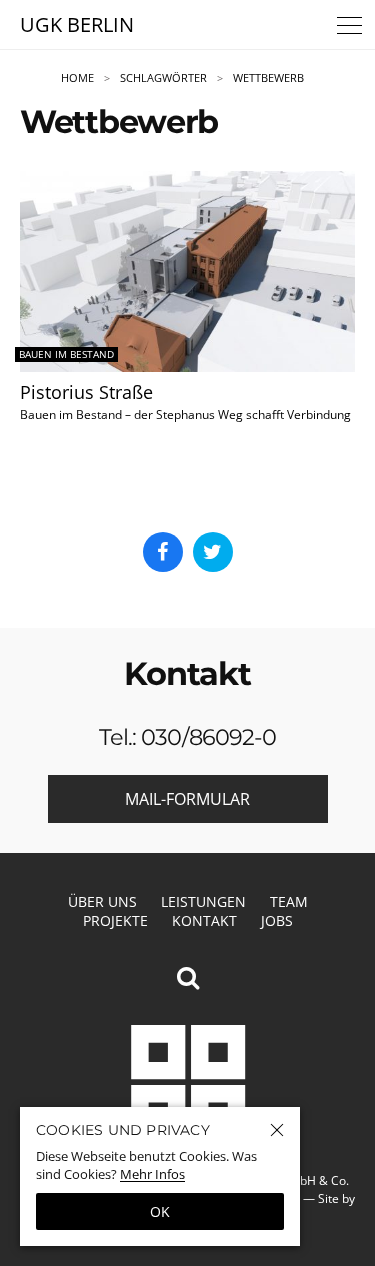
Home (77, 78)
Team (289, 902)
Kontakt (204, 921)
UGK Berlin (77, 24)
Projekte (115, 921)
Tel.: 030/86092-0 (188, 737)
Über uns (102, 902)
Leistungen (203, 902)
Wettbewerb (268, 78)
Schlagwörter (163, 78)
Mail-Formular (187, 799)
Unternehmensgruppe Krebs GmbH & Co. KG (188, 1082)
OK (160, 1211)
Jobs (277, 921)
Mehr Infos (152, 1174)
